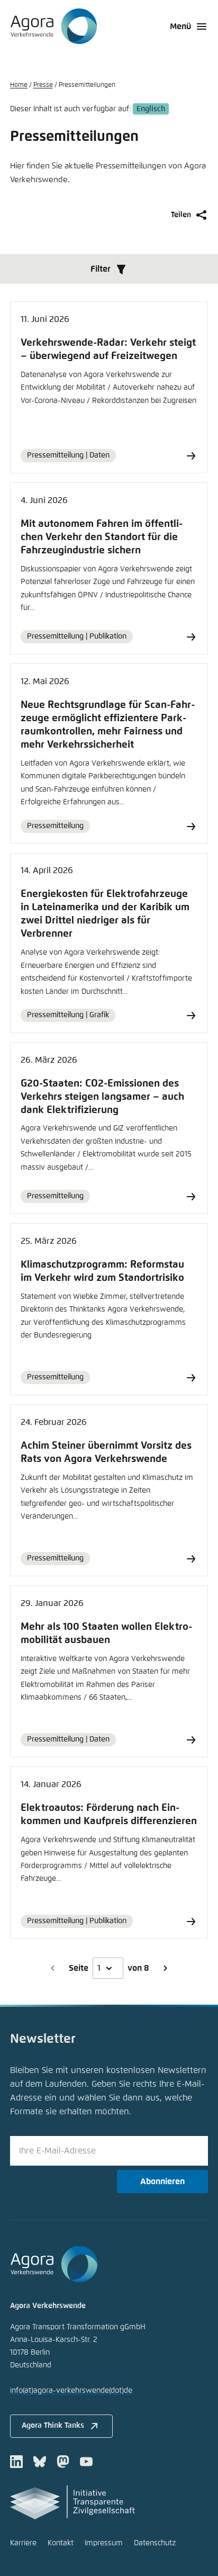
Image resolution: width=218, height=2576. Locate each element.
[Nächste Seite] (165, 1968)
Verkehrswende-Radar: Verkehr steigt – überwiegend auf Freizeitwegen (108, 349)
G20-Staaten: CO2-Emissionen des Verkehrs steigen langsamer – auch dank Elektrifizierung (102, 1097)
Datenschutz (155, 2543)
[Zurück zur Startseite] (54, 26)
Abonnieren (162, 2182)
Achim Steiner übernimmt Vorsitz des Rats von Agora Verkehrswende (106, 1452)
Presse (43, 85)
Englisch (151, 109)
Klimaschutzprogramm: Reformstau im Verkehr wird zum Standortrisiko (102, 1271)
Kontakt (61, 2543)
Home (19, 85)
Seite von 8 (109, 1968)
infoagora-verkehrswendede (71, 2391)
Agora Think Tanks (53, 2426)
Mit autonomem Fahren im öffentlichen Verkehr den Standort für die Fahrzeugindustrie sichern (102, 537)
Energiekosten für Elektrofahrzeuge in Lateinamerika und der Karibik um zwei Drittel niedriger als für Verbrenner (105, 914)
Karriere (23, 2543)
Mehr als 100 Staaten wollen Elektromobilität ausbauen (106, 1633)
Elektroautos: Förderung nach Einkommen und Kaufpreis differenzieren (109, 1815)
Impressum (104, 2543)
